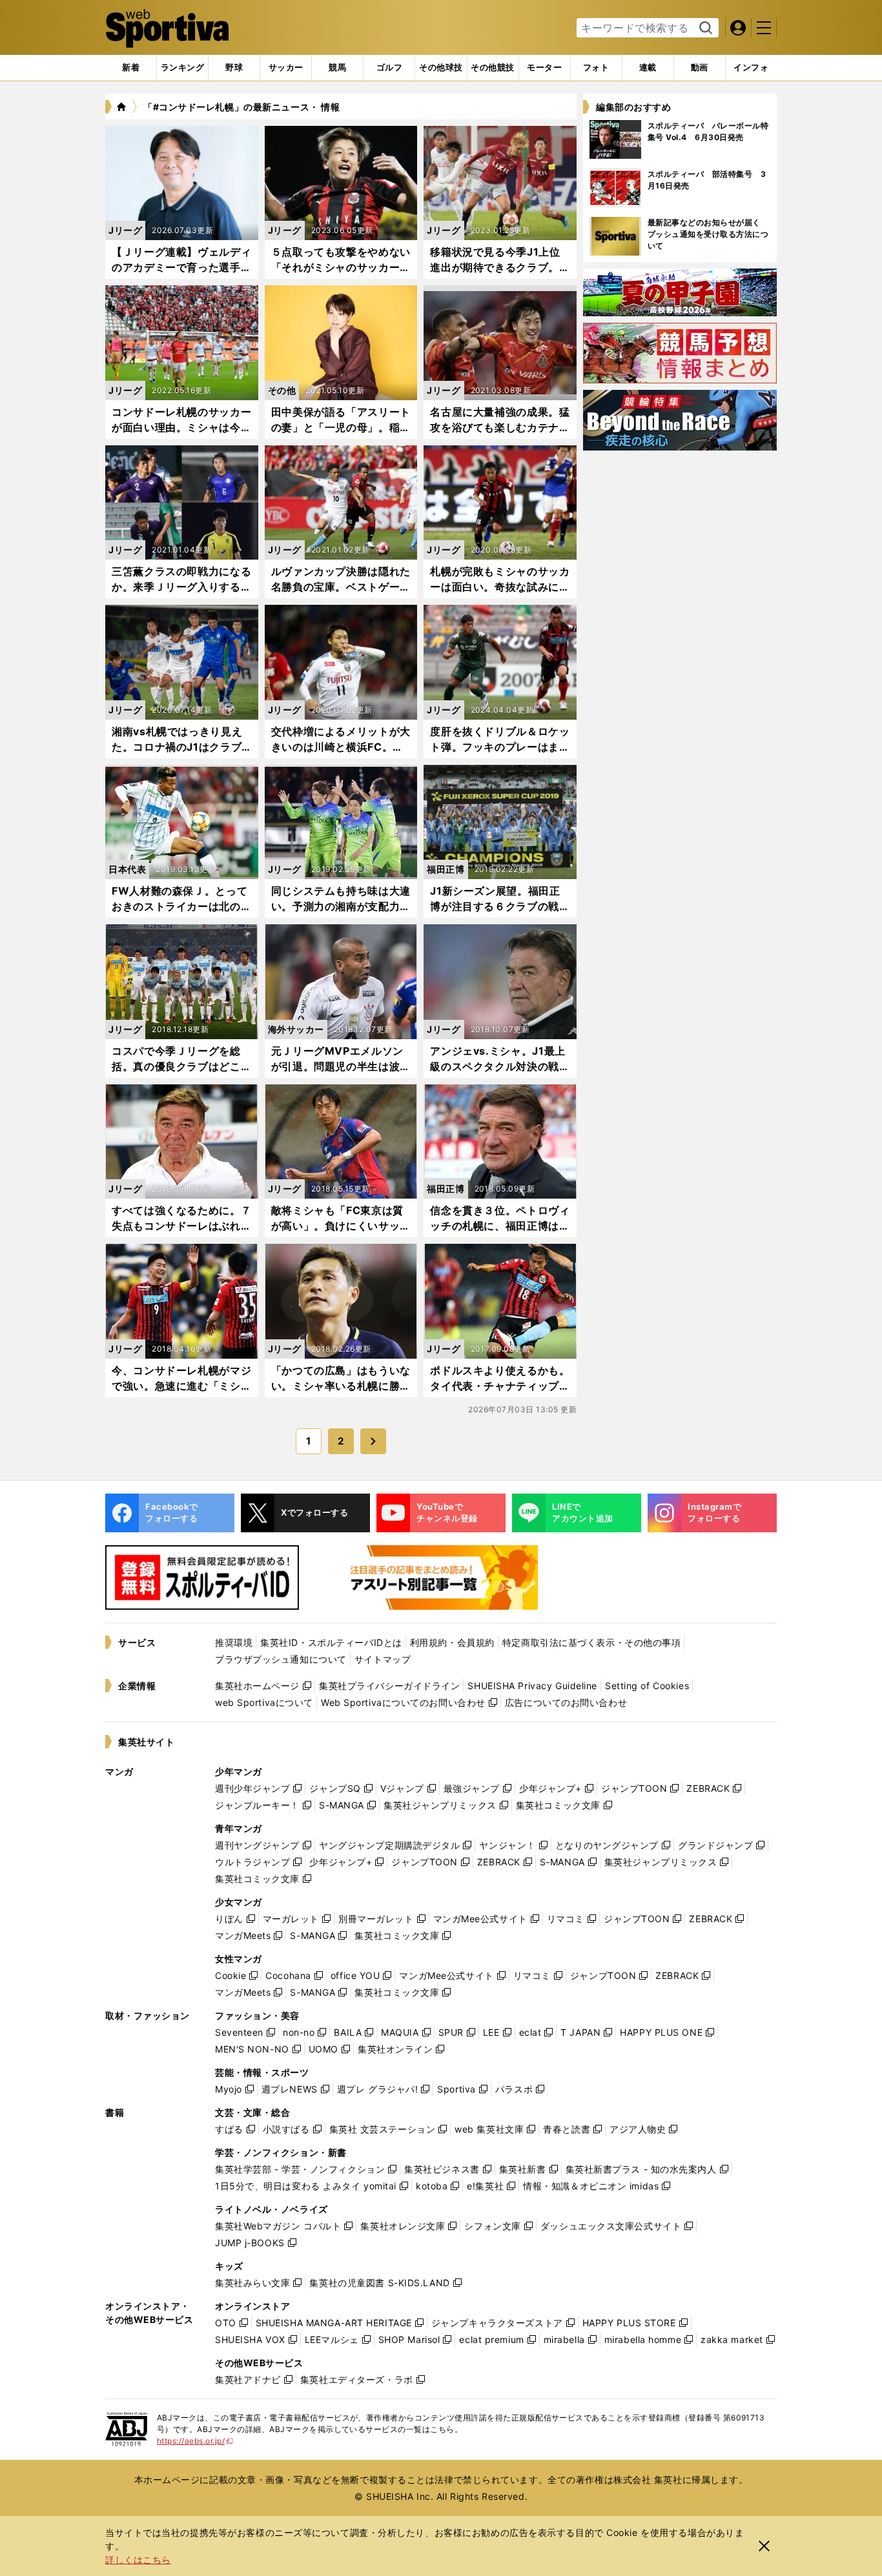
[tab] (234, 68)
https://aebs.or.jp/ (195, 2441)
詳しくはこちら (138, 2560)
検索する (704, 28)
